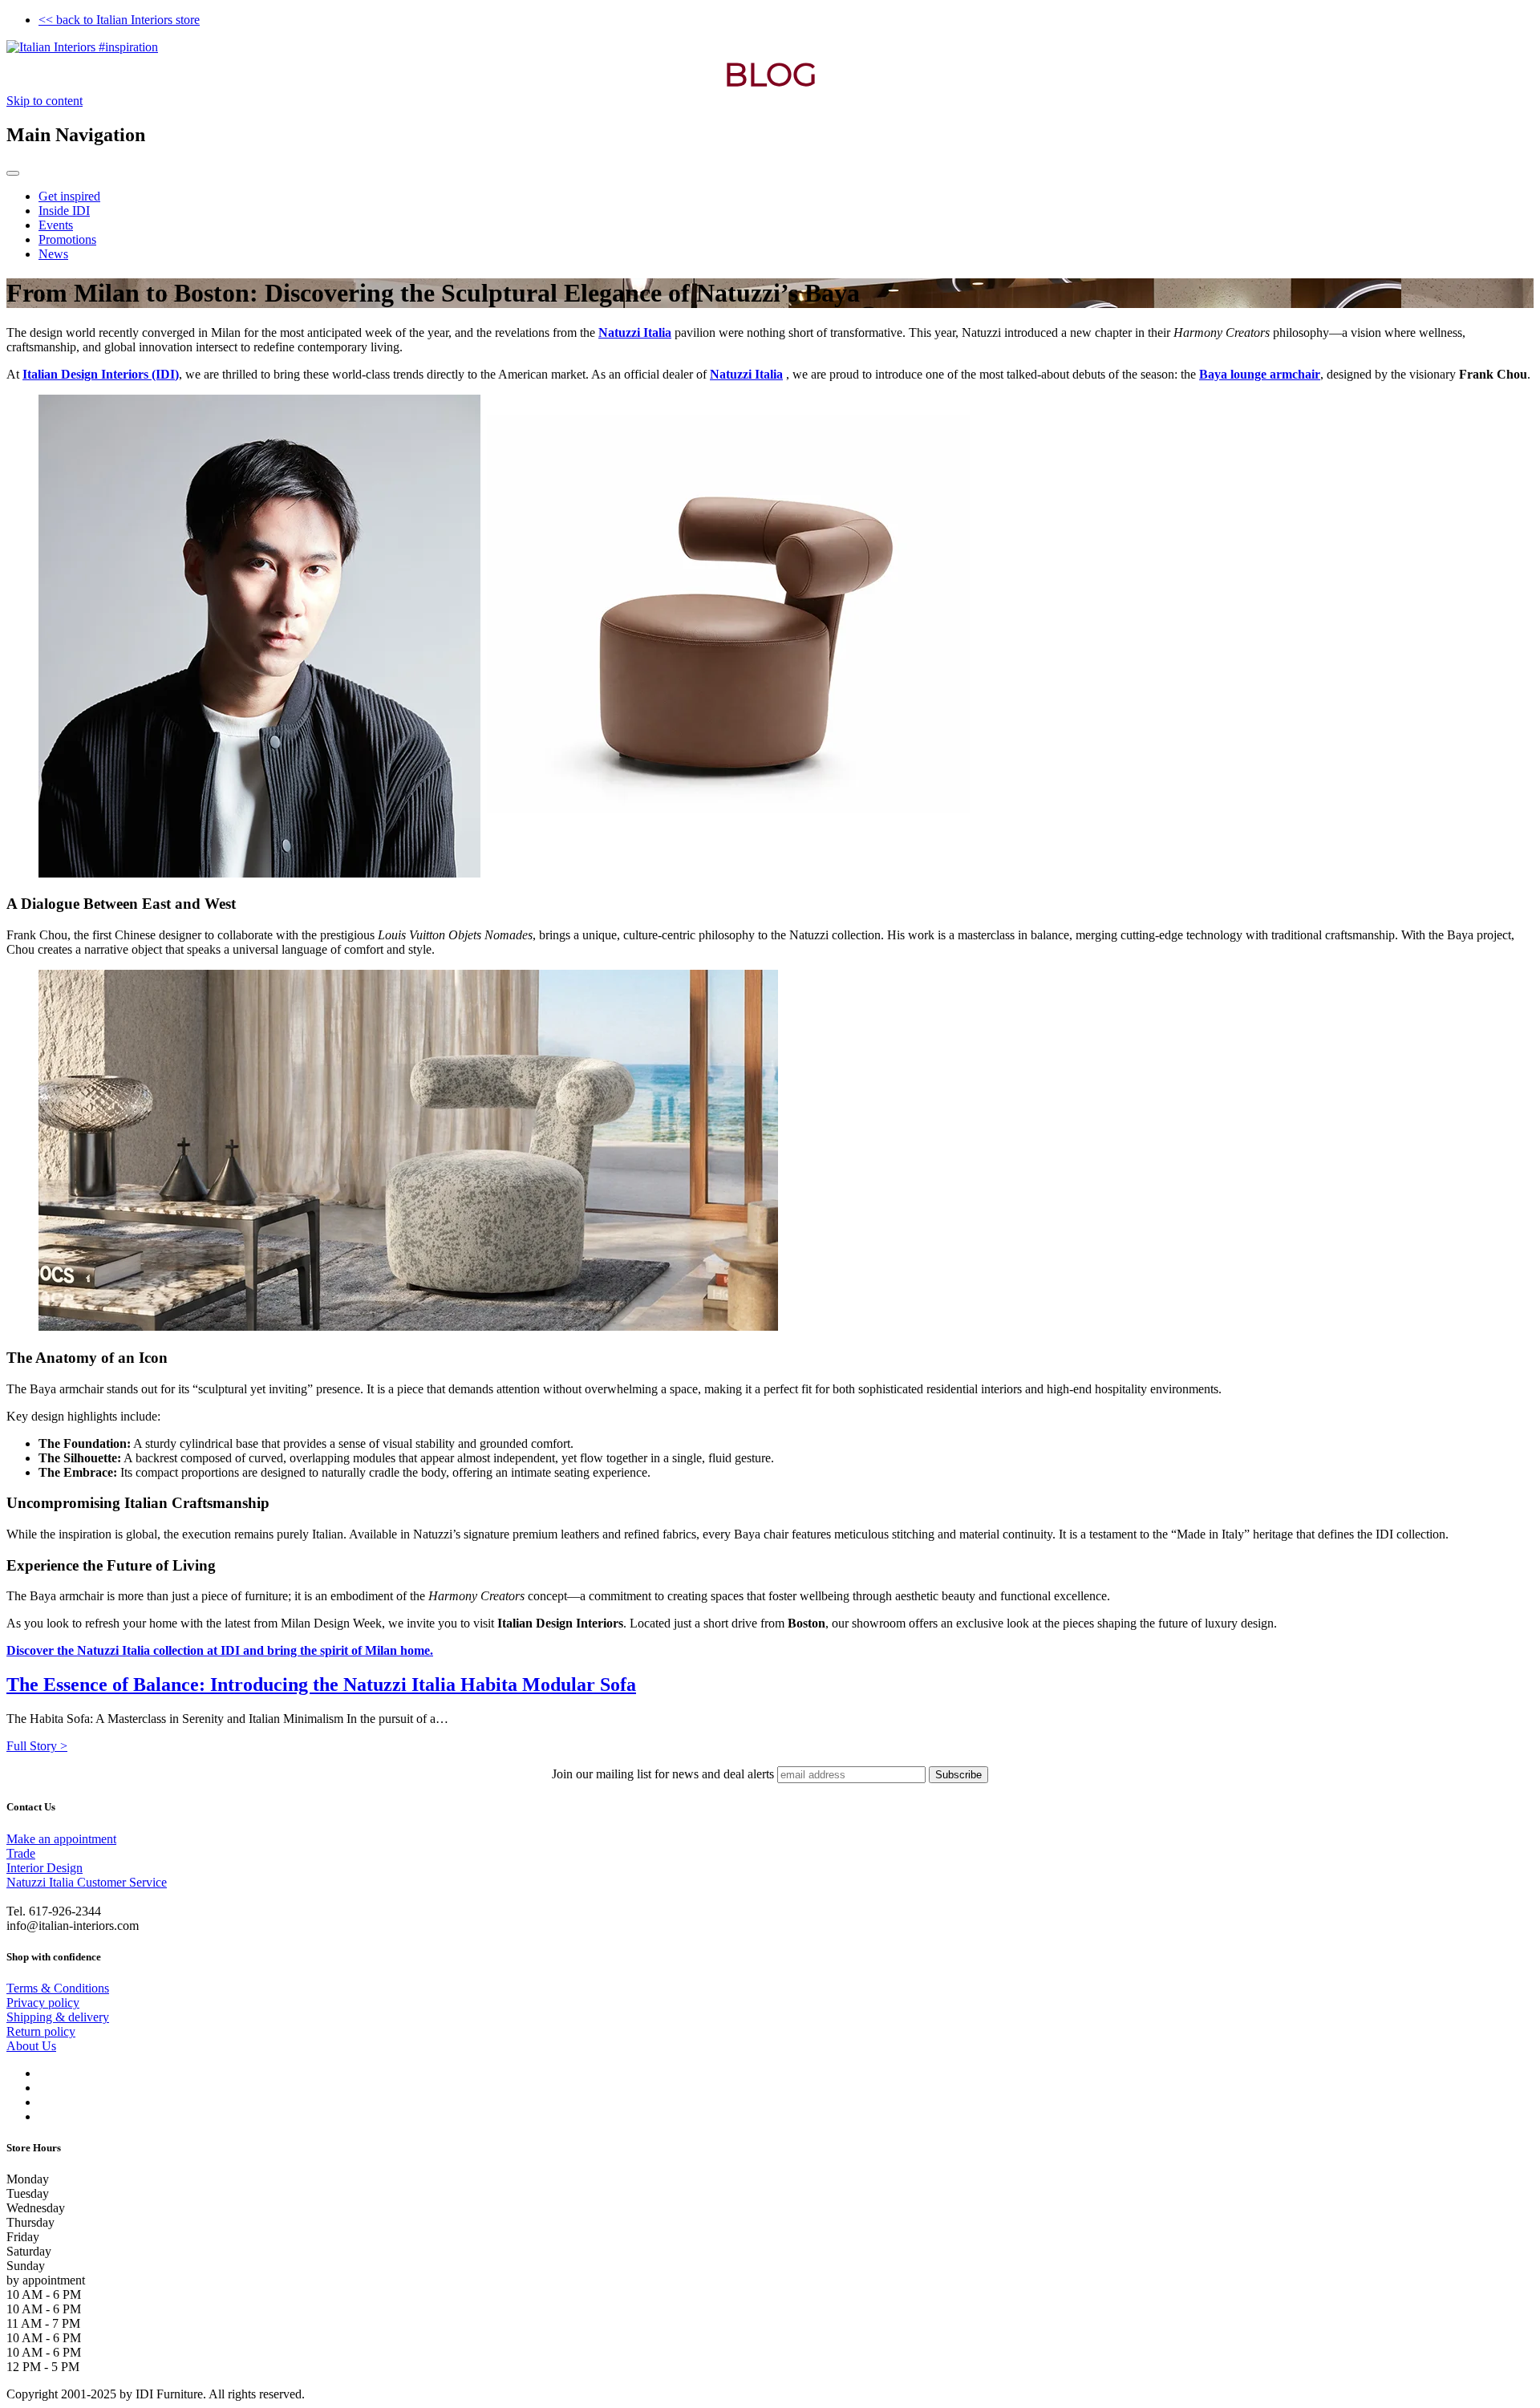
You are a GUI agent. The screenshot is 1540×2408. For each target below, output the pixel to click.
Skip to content (45, 101)
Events (56, 225)
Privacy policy (43, 2003)
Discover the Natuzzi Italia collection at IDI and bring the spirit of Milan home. (220, 1650)
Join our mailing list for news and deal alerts (663, 1774)
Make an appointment (61, 1839)
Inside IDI (64, 211)
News (53, 254)
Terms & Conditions (58, 1988)
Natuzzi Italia (635, 332)
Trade (21, 1853)
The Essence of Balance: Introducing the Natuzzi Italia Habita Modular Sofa (321, 1684)
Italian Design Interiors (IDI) (101, 374)
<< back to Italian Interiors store (119, 20)
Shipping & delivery (58, 2017)
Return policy (41, 2031)
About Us (31, 2046)
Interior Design (45, 1868)
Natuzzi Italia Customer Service (87, 1882)
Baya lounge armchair (1260, 374)
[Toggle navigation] (13, 173)
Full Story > (37, 1746)
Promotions (67, 239)
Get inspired (69, 196)
